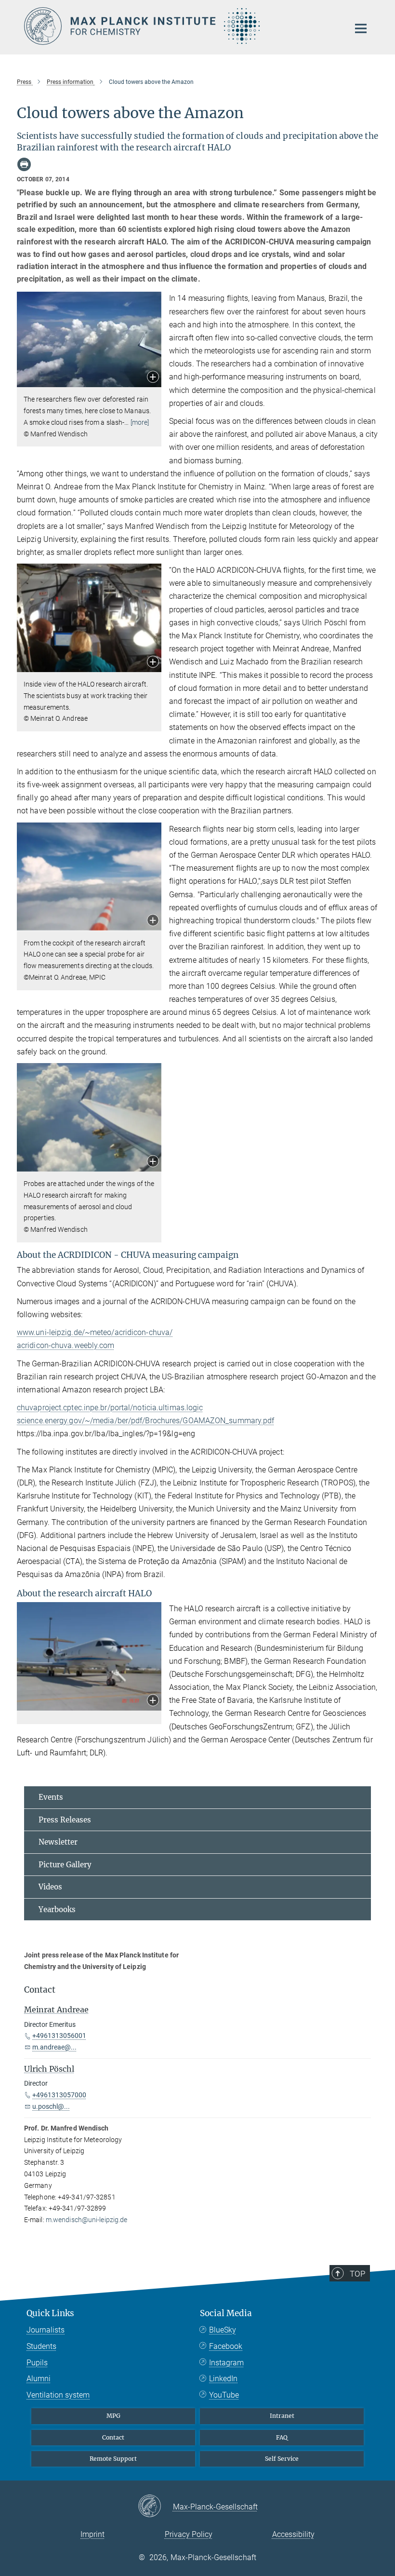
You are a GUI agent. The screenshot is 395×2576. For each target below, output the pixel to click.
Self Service (282, 2459)
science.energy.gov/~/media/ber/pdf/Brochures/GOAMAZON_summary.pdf (146, 1421)
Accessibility (293, 2534)
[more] (140, 422)
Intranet (282, 2416)
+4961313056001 (59, 2036)
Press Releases (65, 1820)
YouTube (224, 2395)
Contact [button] (40, 1990)
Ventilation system (58, 2395)
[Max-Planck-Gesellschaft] (155, 2507)
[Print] (24, 164)
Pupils (37, 2363)
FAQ (282, 2437)
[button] (153, 378)
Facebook (226, 2346)
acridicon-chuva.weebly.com (66, 1345)
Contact (113, 2437)
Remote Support (113, 2459)
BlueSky (223, 2330)
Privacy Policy (189, 2534)
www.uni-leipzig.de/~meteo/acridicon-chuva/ (95, 1332)
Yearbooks (57, 1909)
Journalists (46, 2330)
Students (41, 2346)
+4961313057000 (59, 2095)
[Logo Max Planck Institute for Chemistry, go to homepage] (181, 26)
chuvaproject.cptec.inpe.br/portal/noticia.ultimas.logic (110, 1408)
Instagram (226, 2363)
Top (357, 2274)
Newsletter (58, 1842)
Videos (50, 1887)
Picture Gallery (65, 1865)
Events (51, 1797)
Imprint (92, 2534)
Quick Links (50, 2313)
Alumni (39, 2379)
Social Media (226, 2313)
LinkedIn (223, 2379)
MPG (113, 2416)
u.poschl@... (51, 2106)
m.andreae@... (54, 2047)
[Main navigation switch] (361, 28)
